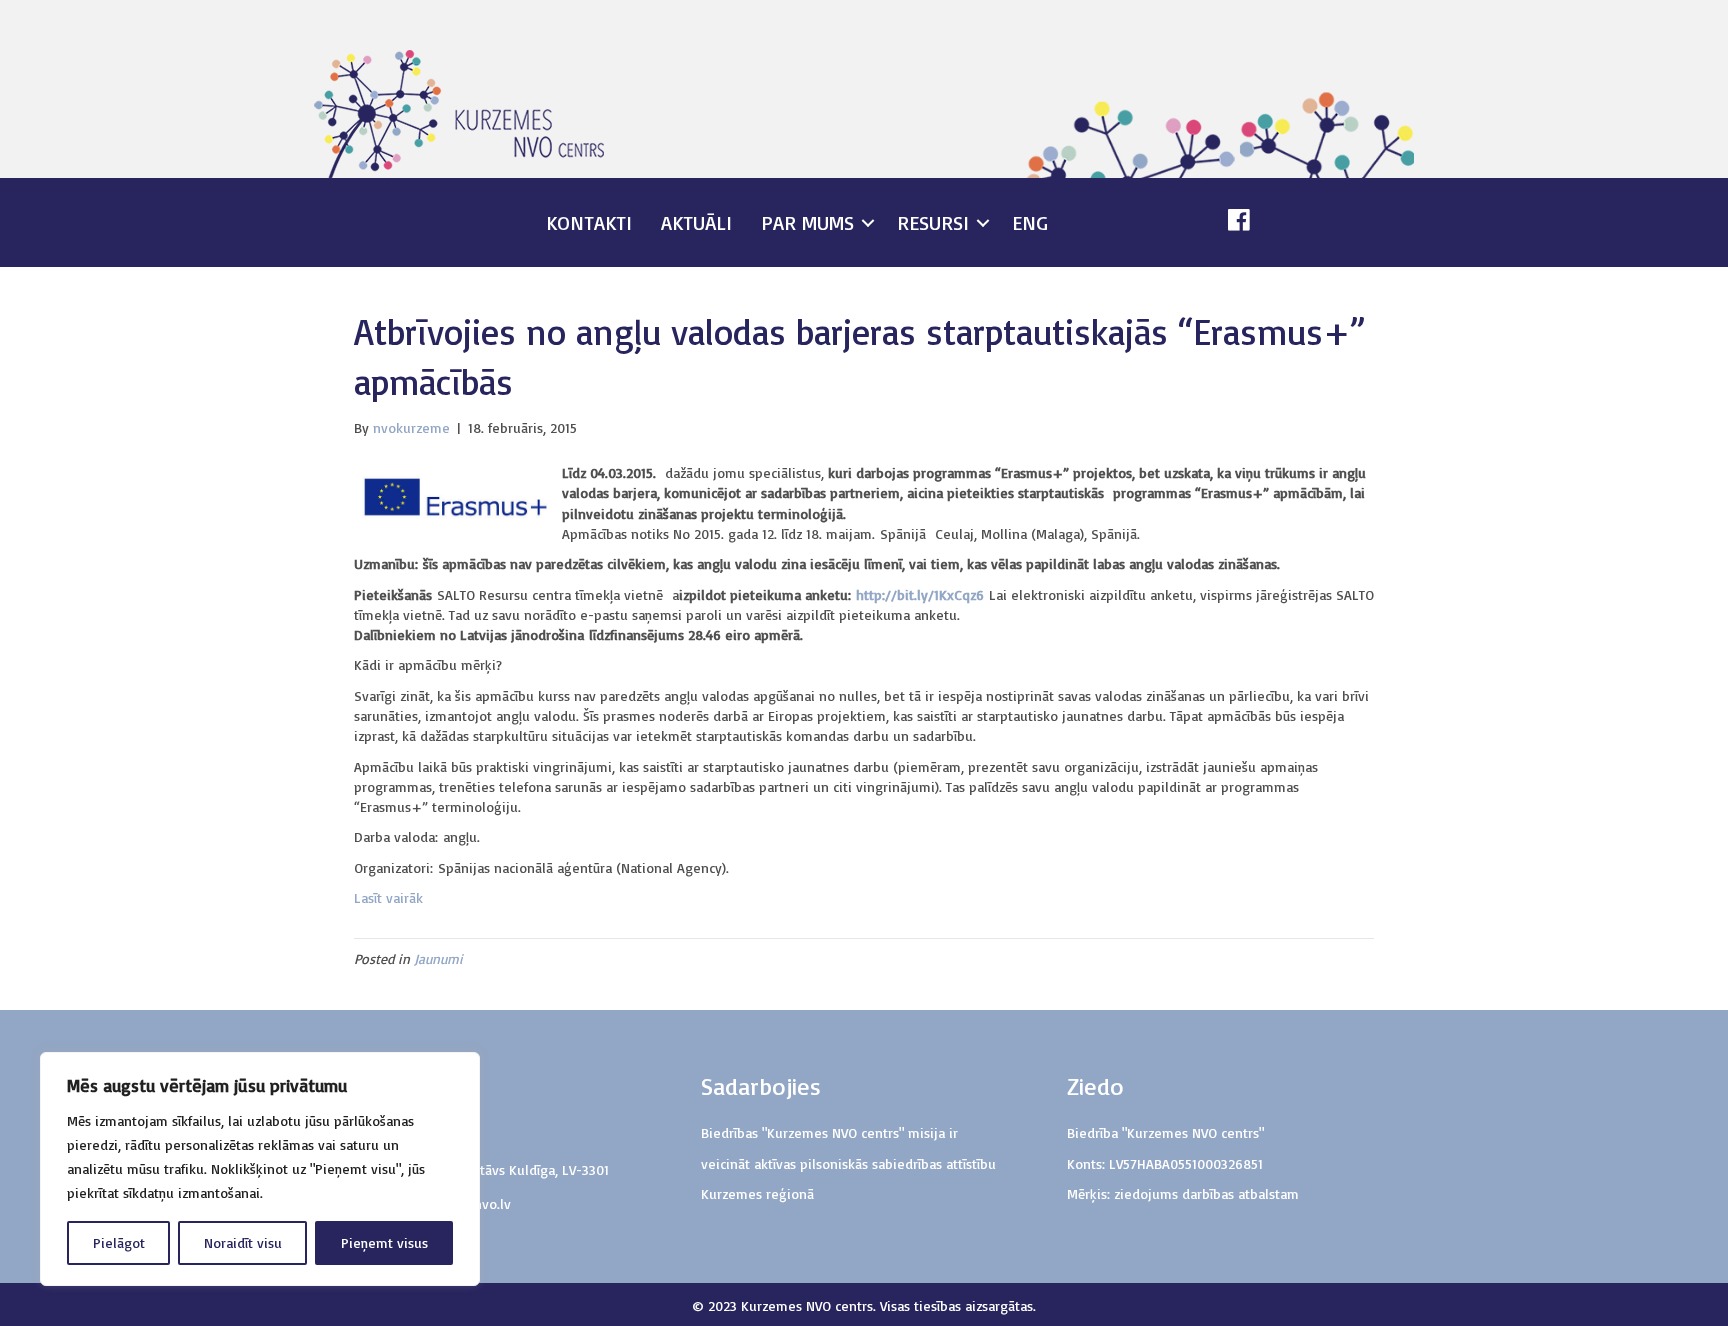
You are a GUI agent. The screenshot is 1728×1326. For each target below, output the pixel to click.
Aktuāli (696, 222)
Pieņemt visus (384, 1242)
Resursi (933, 222)
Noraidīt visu (243, 1242)
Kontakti (589, 222)
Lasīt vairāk (391, 897)
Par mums (807, 222)
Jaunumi (438, 958)
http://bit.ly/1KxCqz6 (920, 594)
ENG (1030, 222)
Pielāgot (119, 1242)
